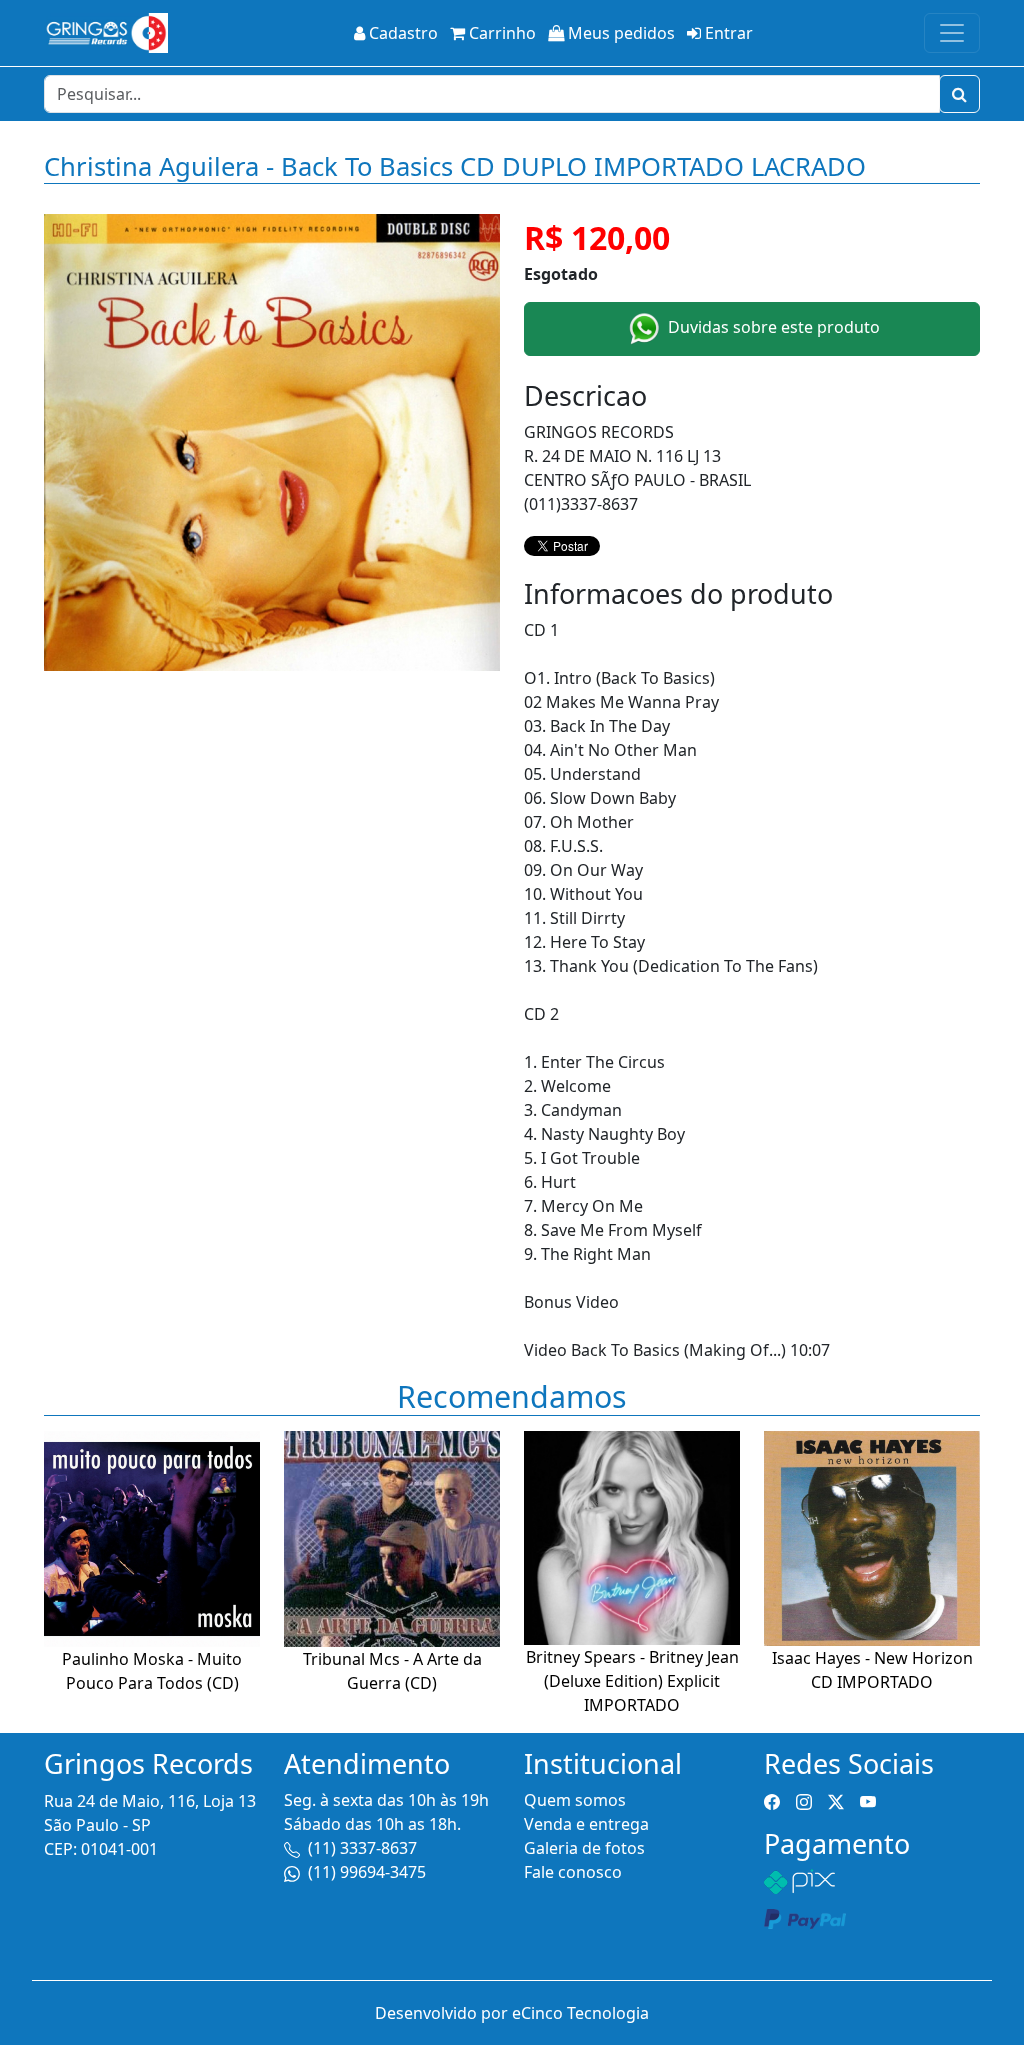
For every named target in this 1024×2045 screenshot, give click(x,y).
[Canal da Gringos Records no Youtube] (868, 1800)
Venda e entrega (586, 1824)
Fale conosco (573, 1872)
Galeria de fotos (584, 1848)
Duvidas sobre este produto (772, 327)
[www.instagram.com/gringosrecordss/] (804, 1800)
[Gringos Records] (106, 33)
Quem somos (575, 1800)
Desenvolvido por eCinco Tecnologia (512, 2013)
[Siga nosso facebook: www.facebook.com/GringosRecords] (772, 1800)
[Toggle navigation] (952, 33)
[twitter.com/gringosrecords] (836, 1800)
